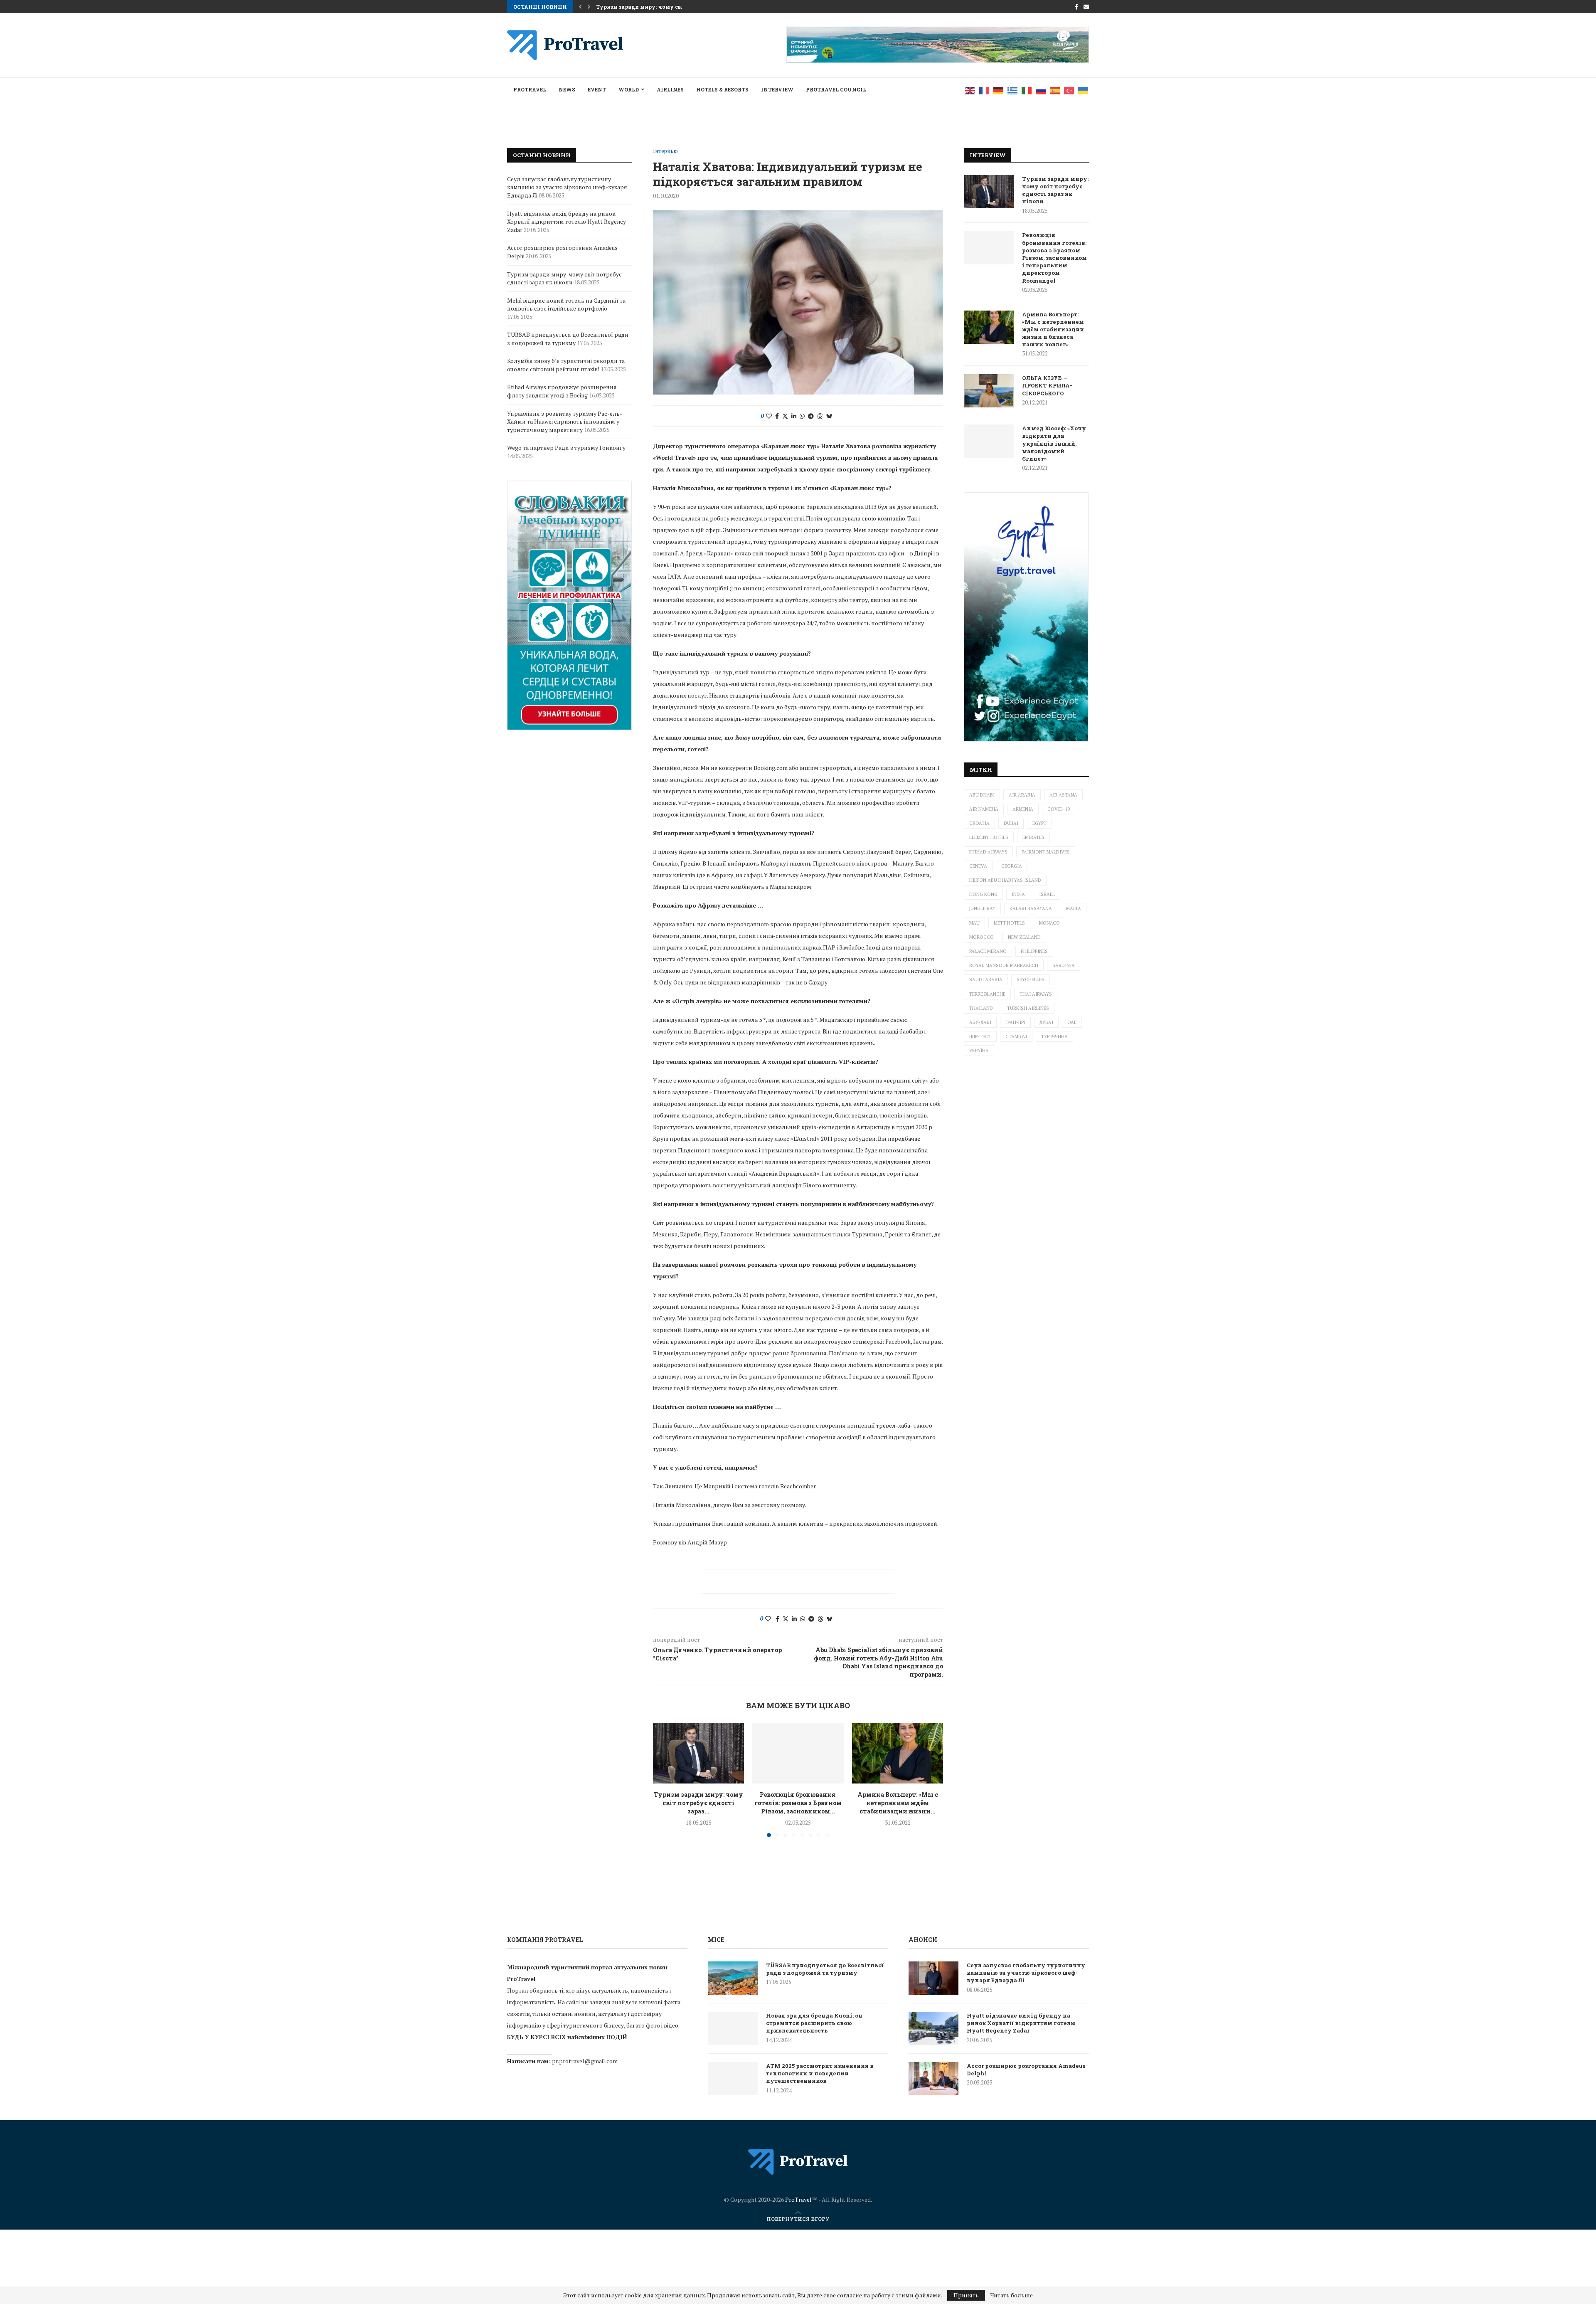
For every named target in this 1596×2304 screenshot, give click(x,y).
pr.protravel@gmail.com (585, 2061)
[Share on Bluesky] (829, 416)
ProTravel (530, 89)
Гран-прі (1015, 1022)
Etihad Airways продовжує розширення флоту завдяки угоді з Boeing (562, 391)
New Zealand (1024, 937)
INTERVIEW (777, 89)
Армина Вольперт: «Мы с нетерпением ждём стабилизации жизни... (897, 1803)
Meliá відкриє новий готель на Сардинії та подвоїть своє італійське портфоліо (566, 305)
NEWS (567, 89)
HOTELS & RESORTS (722, 89)
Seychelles (1031, 979)
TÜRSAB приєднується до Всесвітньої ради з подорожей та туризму (568, 339)
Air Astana (1063, 795)
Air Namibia (984, 809)
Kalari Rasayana (1031, 908)
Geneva (978, 866)
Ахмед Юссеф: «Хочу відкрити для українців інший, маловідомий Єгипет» (1054, 443)
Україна (979, 1051)
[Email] (1086, 7)
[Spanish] (1055, 90)
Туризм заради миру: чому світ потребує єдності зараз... (698, 1803)
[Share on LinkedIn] (794, 416)
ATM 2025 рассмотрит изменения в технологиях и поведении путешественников (820, 2073)
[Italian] (1027, 90)
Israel (1047, 894)
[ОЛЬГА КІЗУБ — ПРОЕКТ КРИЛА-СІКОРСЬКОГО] (989, 391)
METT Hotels (1009, 923)
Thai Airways (1036, 994)
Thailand (981, 1008)
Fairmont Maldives (1046, 852)
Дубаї (1046, 1022)
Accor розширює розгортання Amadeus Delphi (1026, 2070)
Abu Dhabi (982, 795)
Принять (966, 2295)
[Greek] (1013, 90)
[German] (999, 90)
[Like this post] (769, 416)
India (1018, 894)
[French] (985, 90)
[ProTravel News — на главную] (798, 2162)
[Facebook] (1076, 7)
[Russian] (1041, 90)
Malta (1074, 908)
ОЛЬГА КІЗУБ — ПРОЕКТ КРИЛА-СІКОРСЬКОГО (1047, 385)
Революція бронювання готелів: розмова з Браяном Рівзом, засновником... (798, 1803)
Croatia (979, 823)
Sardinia (1064, 965)
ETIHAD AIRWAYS (988, 852)
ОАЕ (1072, 1022)
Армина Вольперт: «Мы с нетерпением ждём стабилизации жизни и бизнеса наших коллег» (1053, 329)
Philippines (1034, 951)
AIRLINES (670, 89)
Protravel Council (836, 89)
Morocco (981, 937)
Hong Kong (983, 894)
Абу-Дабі (980, 1022)
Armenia (1023, 809)
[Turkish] (1069, 90)
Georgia (1012, 866)
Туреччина (1054, 1036)
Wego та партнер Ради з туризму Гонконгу (566, 448)
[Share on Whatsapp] (802, 416)
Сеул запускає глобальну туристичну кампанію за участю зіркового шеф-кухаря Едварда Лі (567, 187)
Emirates (1033, 837)
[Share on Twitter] (785, 416)
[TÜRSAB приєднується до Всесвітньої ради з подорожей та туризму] (733, 1978)
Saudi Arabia (986, 979)
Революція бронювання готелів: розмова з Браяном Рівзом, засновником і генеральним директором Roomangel (1054, 258)
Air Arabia (1022, 795)
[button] (580, 7)
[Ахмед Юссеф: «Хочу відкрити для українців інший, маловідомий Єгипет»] (989, 441)
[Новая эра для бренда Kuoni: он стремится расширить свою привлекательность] (733, 2028)
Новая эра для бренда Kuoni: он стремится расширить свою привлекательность (814, 2023)
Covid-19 (1059, 809)
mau (974, 923)
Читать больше (1012, 2295)
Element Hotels (989, 837)
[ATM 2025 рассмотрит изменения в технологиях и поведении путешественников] (733, 2079)
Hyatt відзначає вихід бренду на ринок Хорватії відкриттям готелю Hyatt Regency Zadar (566, 222)
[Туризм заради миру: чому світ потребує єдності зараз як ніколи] (698, 1753)
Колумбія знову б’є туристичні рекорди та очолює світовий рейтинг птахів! (566, 365)
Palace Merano (988, 951)
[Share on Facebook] (777, 416)
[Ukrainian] (1084, 90)
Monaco (1049, 923)
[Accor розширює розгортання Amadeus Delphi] (933, 2079)
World (629, 89)
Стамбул (1016, 1036)
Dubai (1011, 823)
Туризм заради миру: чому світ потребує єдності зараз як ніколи (1055, 190)
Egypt (1039, 823)
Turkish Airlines (1028, 1008)
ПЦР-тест (980, 1036)
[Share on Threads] (820, 416)
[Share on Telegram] (811, 416)
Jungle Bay (982, 908)
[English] (970, 90)
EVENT (597, 89)
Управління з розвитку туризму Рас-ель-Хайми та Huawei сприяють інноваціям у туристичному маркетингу (565, 422)
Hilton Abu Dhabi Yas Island (1005, 880)
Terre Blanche (987, 994)
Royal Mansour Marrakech (1004, 965)
